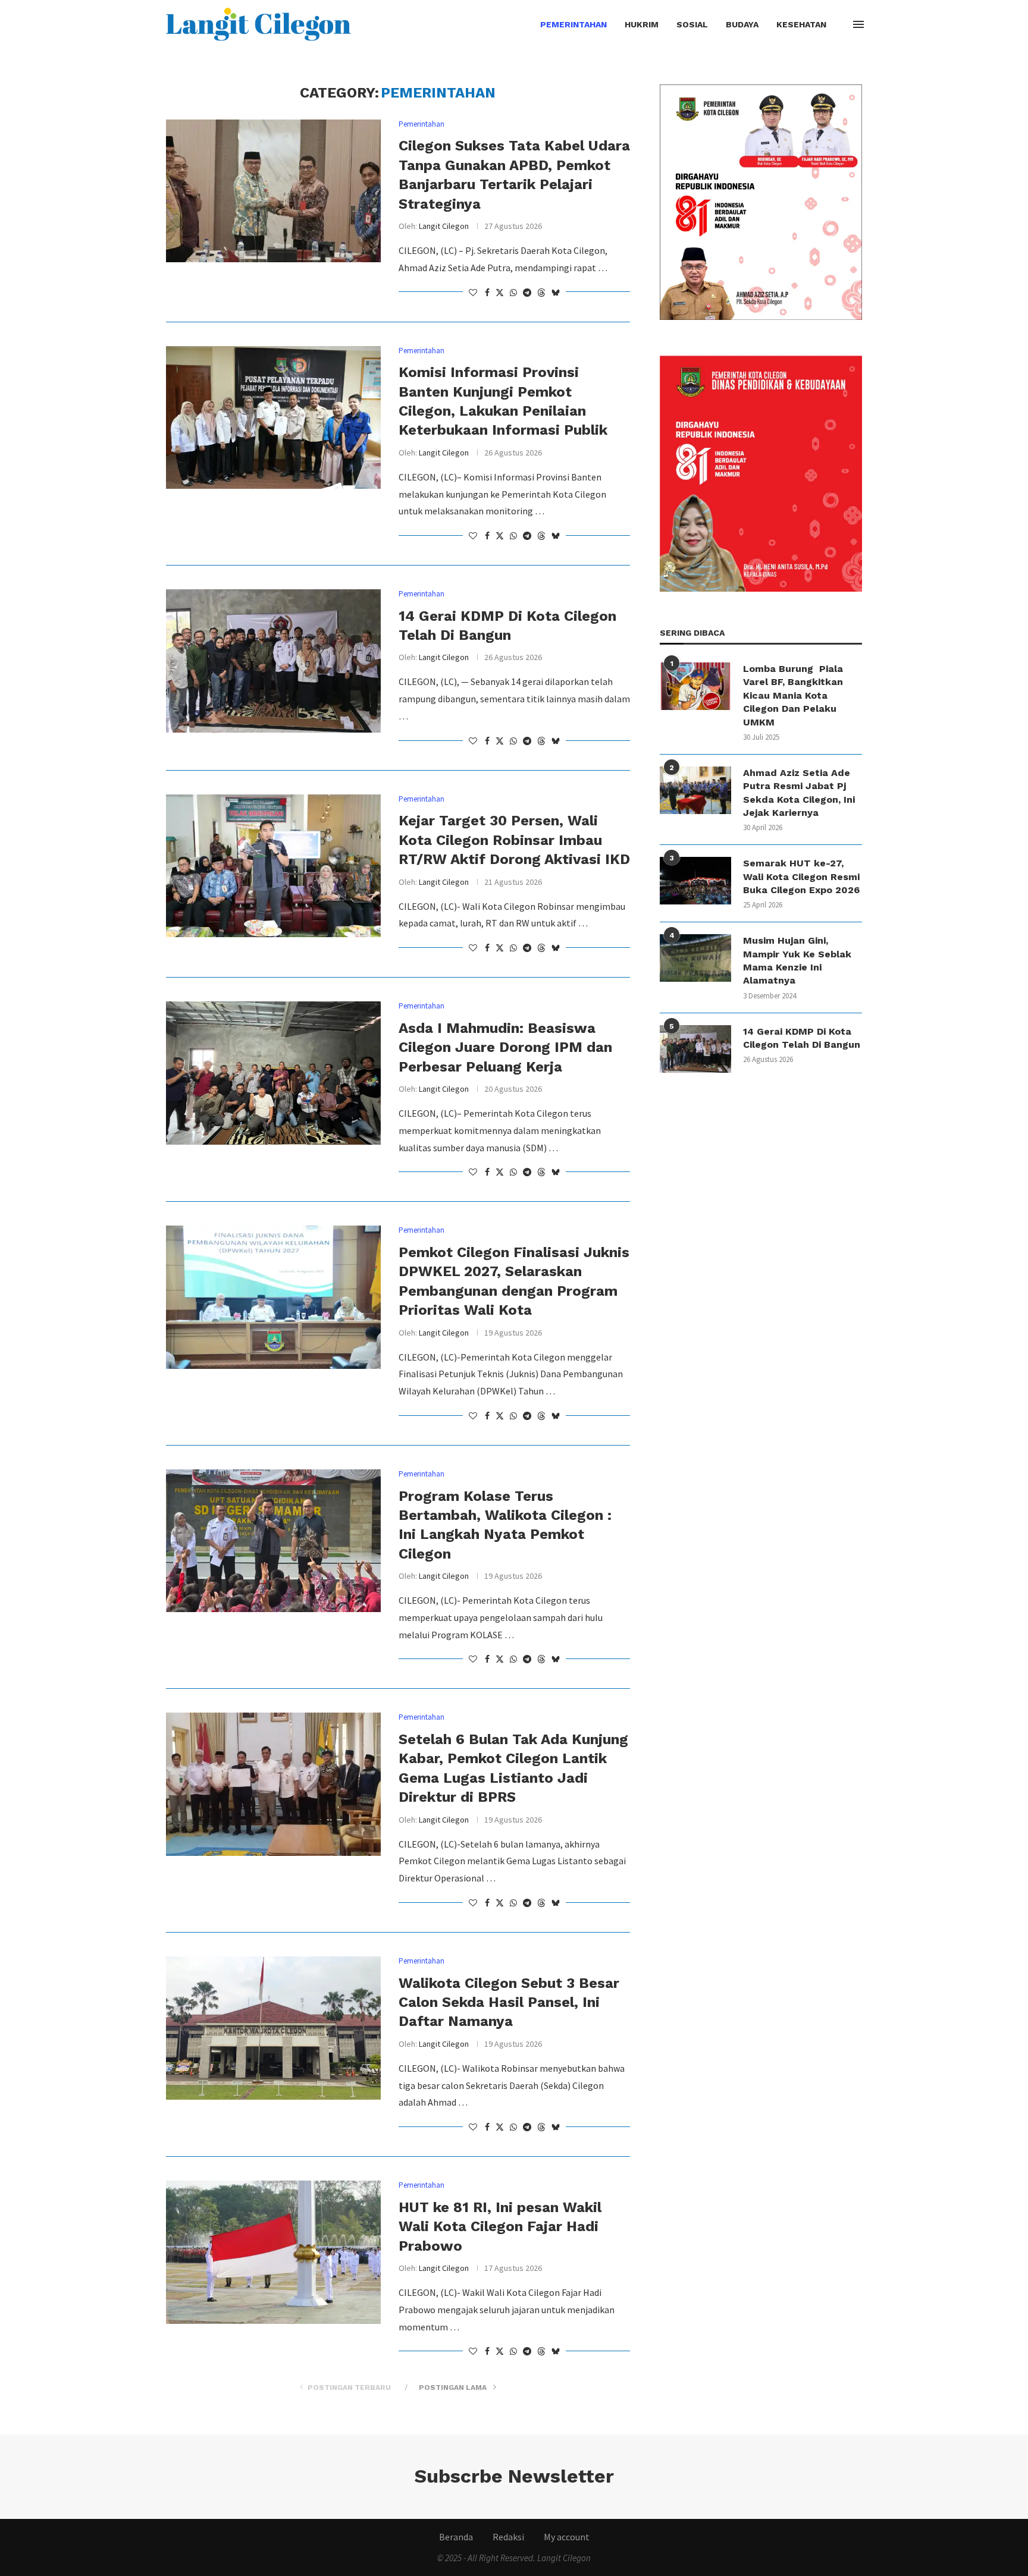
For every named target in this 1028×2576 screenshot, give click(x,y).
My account (567, 2537)
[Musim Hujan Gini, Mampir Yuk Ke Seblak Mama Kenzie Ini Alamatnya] (695, 958)
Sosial (692, 24)
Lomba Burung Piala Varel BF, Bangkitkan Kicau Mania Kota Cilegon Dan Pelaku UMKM (793, 695)
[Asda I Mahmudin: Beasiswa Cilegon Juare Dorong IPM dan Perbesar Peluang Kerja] (273, 1073)
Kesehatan (801, 24)
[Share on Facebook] (487, 293)
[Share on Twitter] (500, 293)
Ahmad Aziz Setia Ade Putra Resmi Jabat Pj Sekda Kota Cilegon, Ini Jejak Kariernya (799, 793)
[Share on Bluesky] (556, 293)
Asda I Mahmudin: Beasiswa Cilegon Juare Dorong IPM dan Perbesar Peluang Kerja (505, 1047)
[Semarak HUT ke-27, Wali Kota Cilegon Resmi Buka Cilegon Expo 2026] (695, 881)
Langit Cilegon (444, 226)
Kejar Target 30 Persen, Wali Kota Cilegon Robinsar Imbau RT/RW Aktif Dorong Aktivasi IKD (514, 840)
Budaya (742, 24)
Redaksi (508, 2537)
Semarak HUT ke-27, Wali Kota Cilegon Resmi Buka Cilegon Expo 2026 (801, 877)
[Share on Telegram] (527, 293)
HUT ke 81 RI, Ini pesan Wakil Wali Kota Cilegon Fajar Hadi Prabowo (500, 2227)
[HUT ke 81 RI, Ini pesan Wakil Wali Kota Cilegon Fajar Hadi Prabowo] (273, 2252)
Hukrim (642, 24)
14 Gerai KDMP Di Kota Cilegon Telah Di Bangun (802, 1038)
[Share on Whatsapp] (513, 293)
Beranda (456, 2537)
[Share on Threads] (541, 293)
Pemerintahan (573, 24)
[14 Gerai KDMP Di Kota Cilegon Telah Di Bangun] (273, 661)
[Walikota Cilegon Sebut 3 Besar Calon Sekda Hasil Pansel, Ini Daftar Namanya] (273, 2028)
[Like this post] (473, 293)
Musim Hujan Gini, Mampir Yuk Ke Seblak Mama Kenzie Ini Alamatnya (797, 960)
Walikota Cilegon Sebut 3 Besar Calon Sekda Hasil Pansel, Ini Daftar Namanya (509, 2002)
